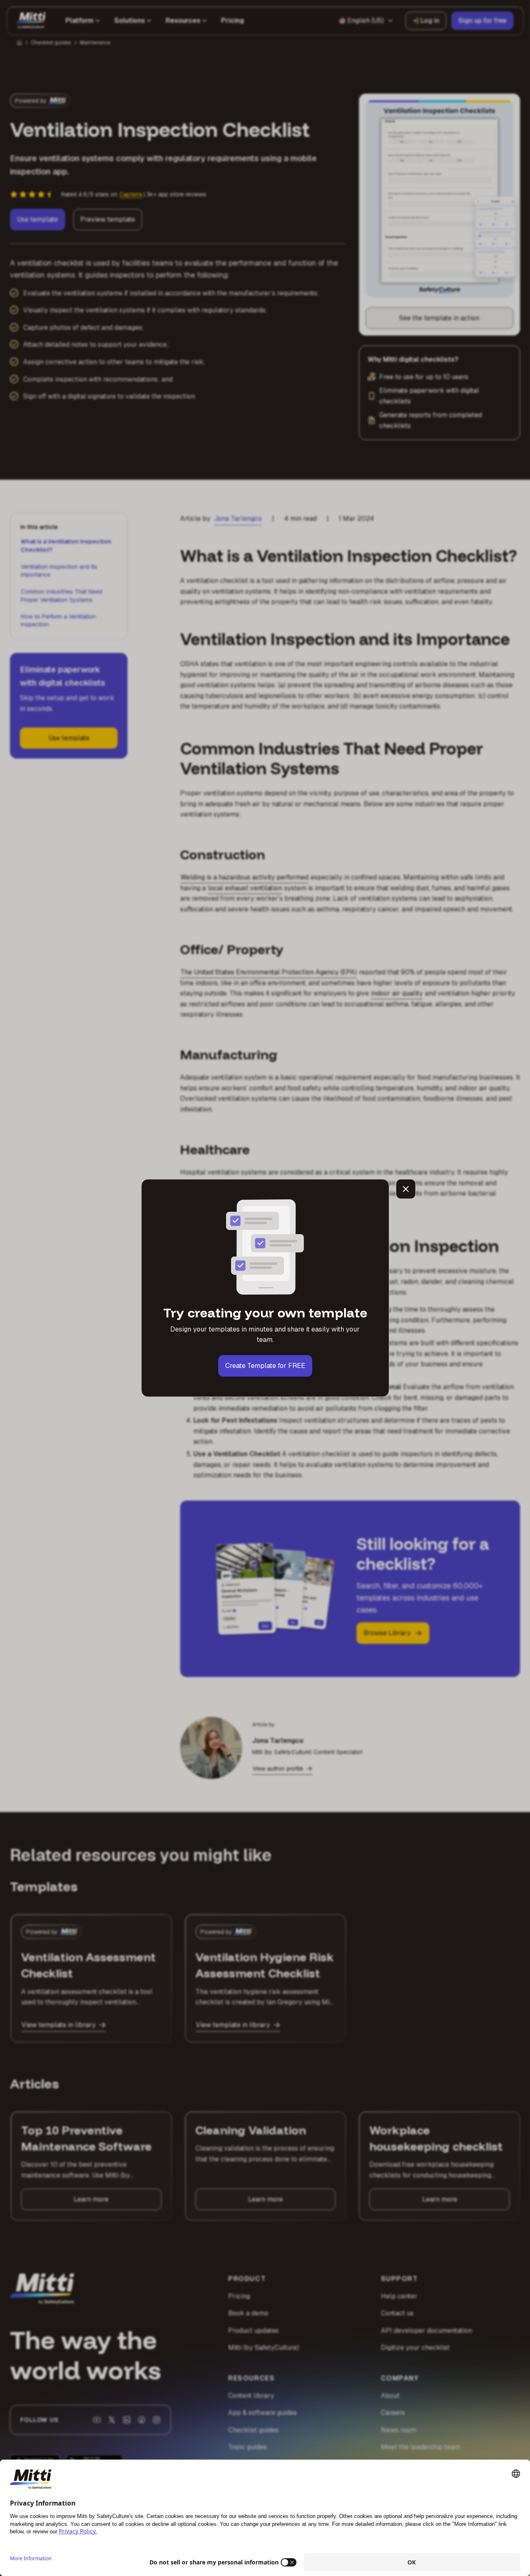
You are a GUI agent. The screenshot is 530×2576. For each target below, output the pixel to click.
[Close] (406, 1189)
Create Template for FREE (265, 1366)
